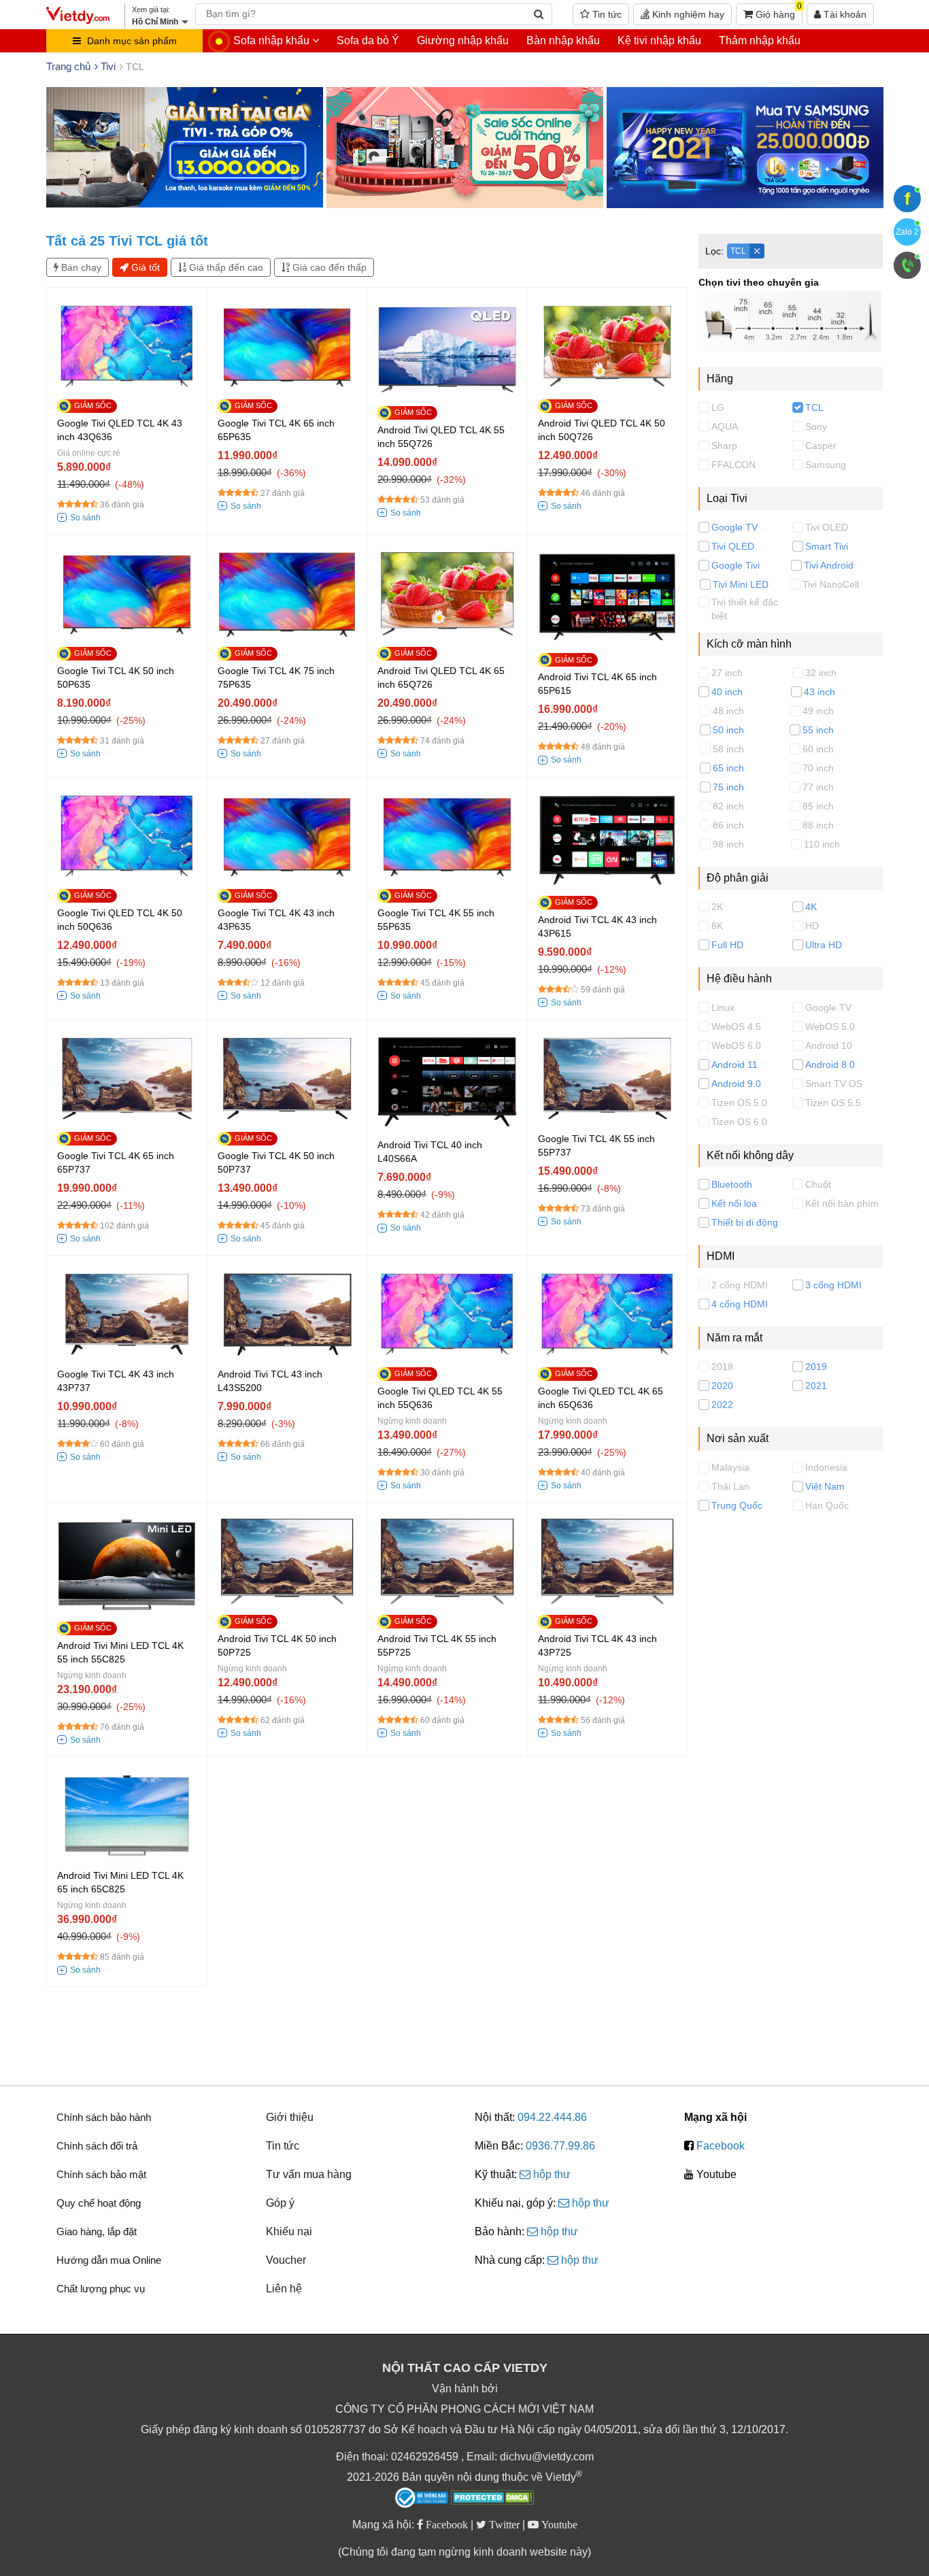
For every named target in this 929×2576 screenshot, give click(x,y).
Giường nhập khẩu (463, 40)
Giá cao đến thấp (328, 267)
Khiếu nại (289, 2231)
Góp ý (280, 2203)
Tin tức (606, 14)
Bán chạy (80, 267)
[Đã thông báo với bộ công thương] (422, 2498)
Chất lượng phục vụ (101, 2289)
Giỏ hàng (777, 12)
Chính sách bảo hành (104, 2117)
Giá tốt (144, 267)
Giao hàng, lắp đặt (97, 2231)
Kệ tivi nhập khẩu (659, 40)
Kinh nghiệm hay (687, 14)
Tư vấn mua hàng (309, 2174)
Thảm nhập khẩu (760, 40)
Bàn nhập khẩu (563, 40)
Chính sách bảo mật (101, 2174)
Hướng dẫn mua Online (109, 2260)
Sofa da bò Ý (368, 40)
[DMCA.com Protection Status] (493, 2499)
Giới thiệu (290, 2117)
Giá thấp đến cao (225, 267)
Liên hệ (284, 2289)
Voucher (286, 2260)
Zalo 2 (907, 232)
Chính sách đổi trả (97, 2146)
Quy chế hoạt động (99, 2203)
